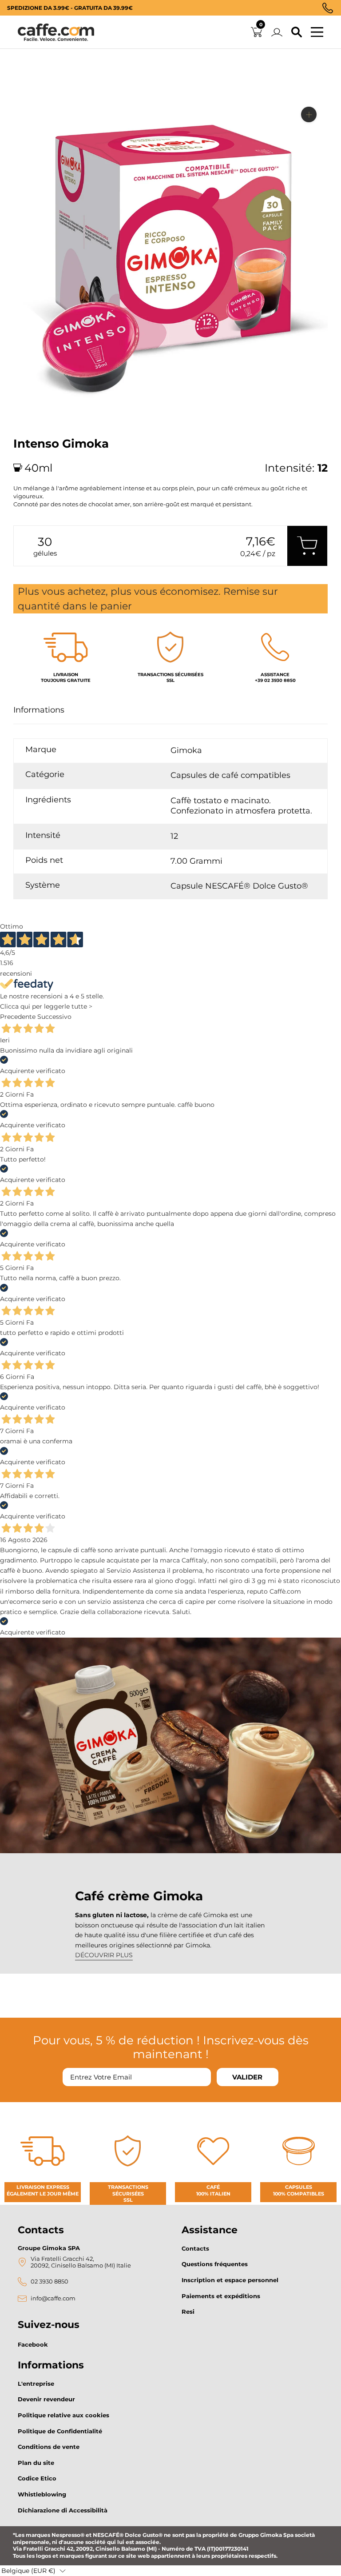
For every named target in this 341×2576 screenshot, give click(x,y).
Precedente (18, 1017)
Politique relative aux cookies (63, 2415)
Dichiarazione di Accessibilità (63, 2510)
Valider (247, 2077)
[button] (34, 2571)
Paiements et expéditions (221, 2296)
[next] (23, 418)
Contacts (195, 2248)
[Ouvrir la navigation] (317, 32)
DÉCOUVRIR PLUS (104, 1955)
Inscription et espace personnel (230, 2280)
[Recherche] (297, 32)
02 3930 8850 (50, 2282)
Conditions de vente (49, 2447)
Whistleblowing (42, 2494)
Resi (188, 2312)
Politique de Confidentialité (60, 2431)
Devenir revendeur (46, 2399)
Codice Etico (37, 2478)
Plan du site (36, 2463)
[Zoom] (309, 114)
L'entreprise (36, 2384)
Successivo (54, 1017)
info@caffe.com (53, 2298)
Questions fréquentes (215, 2264)
